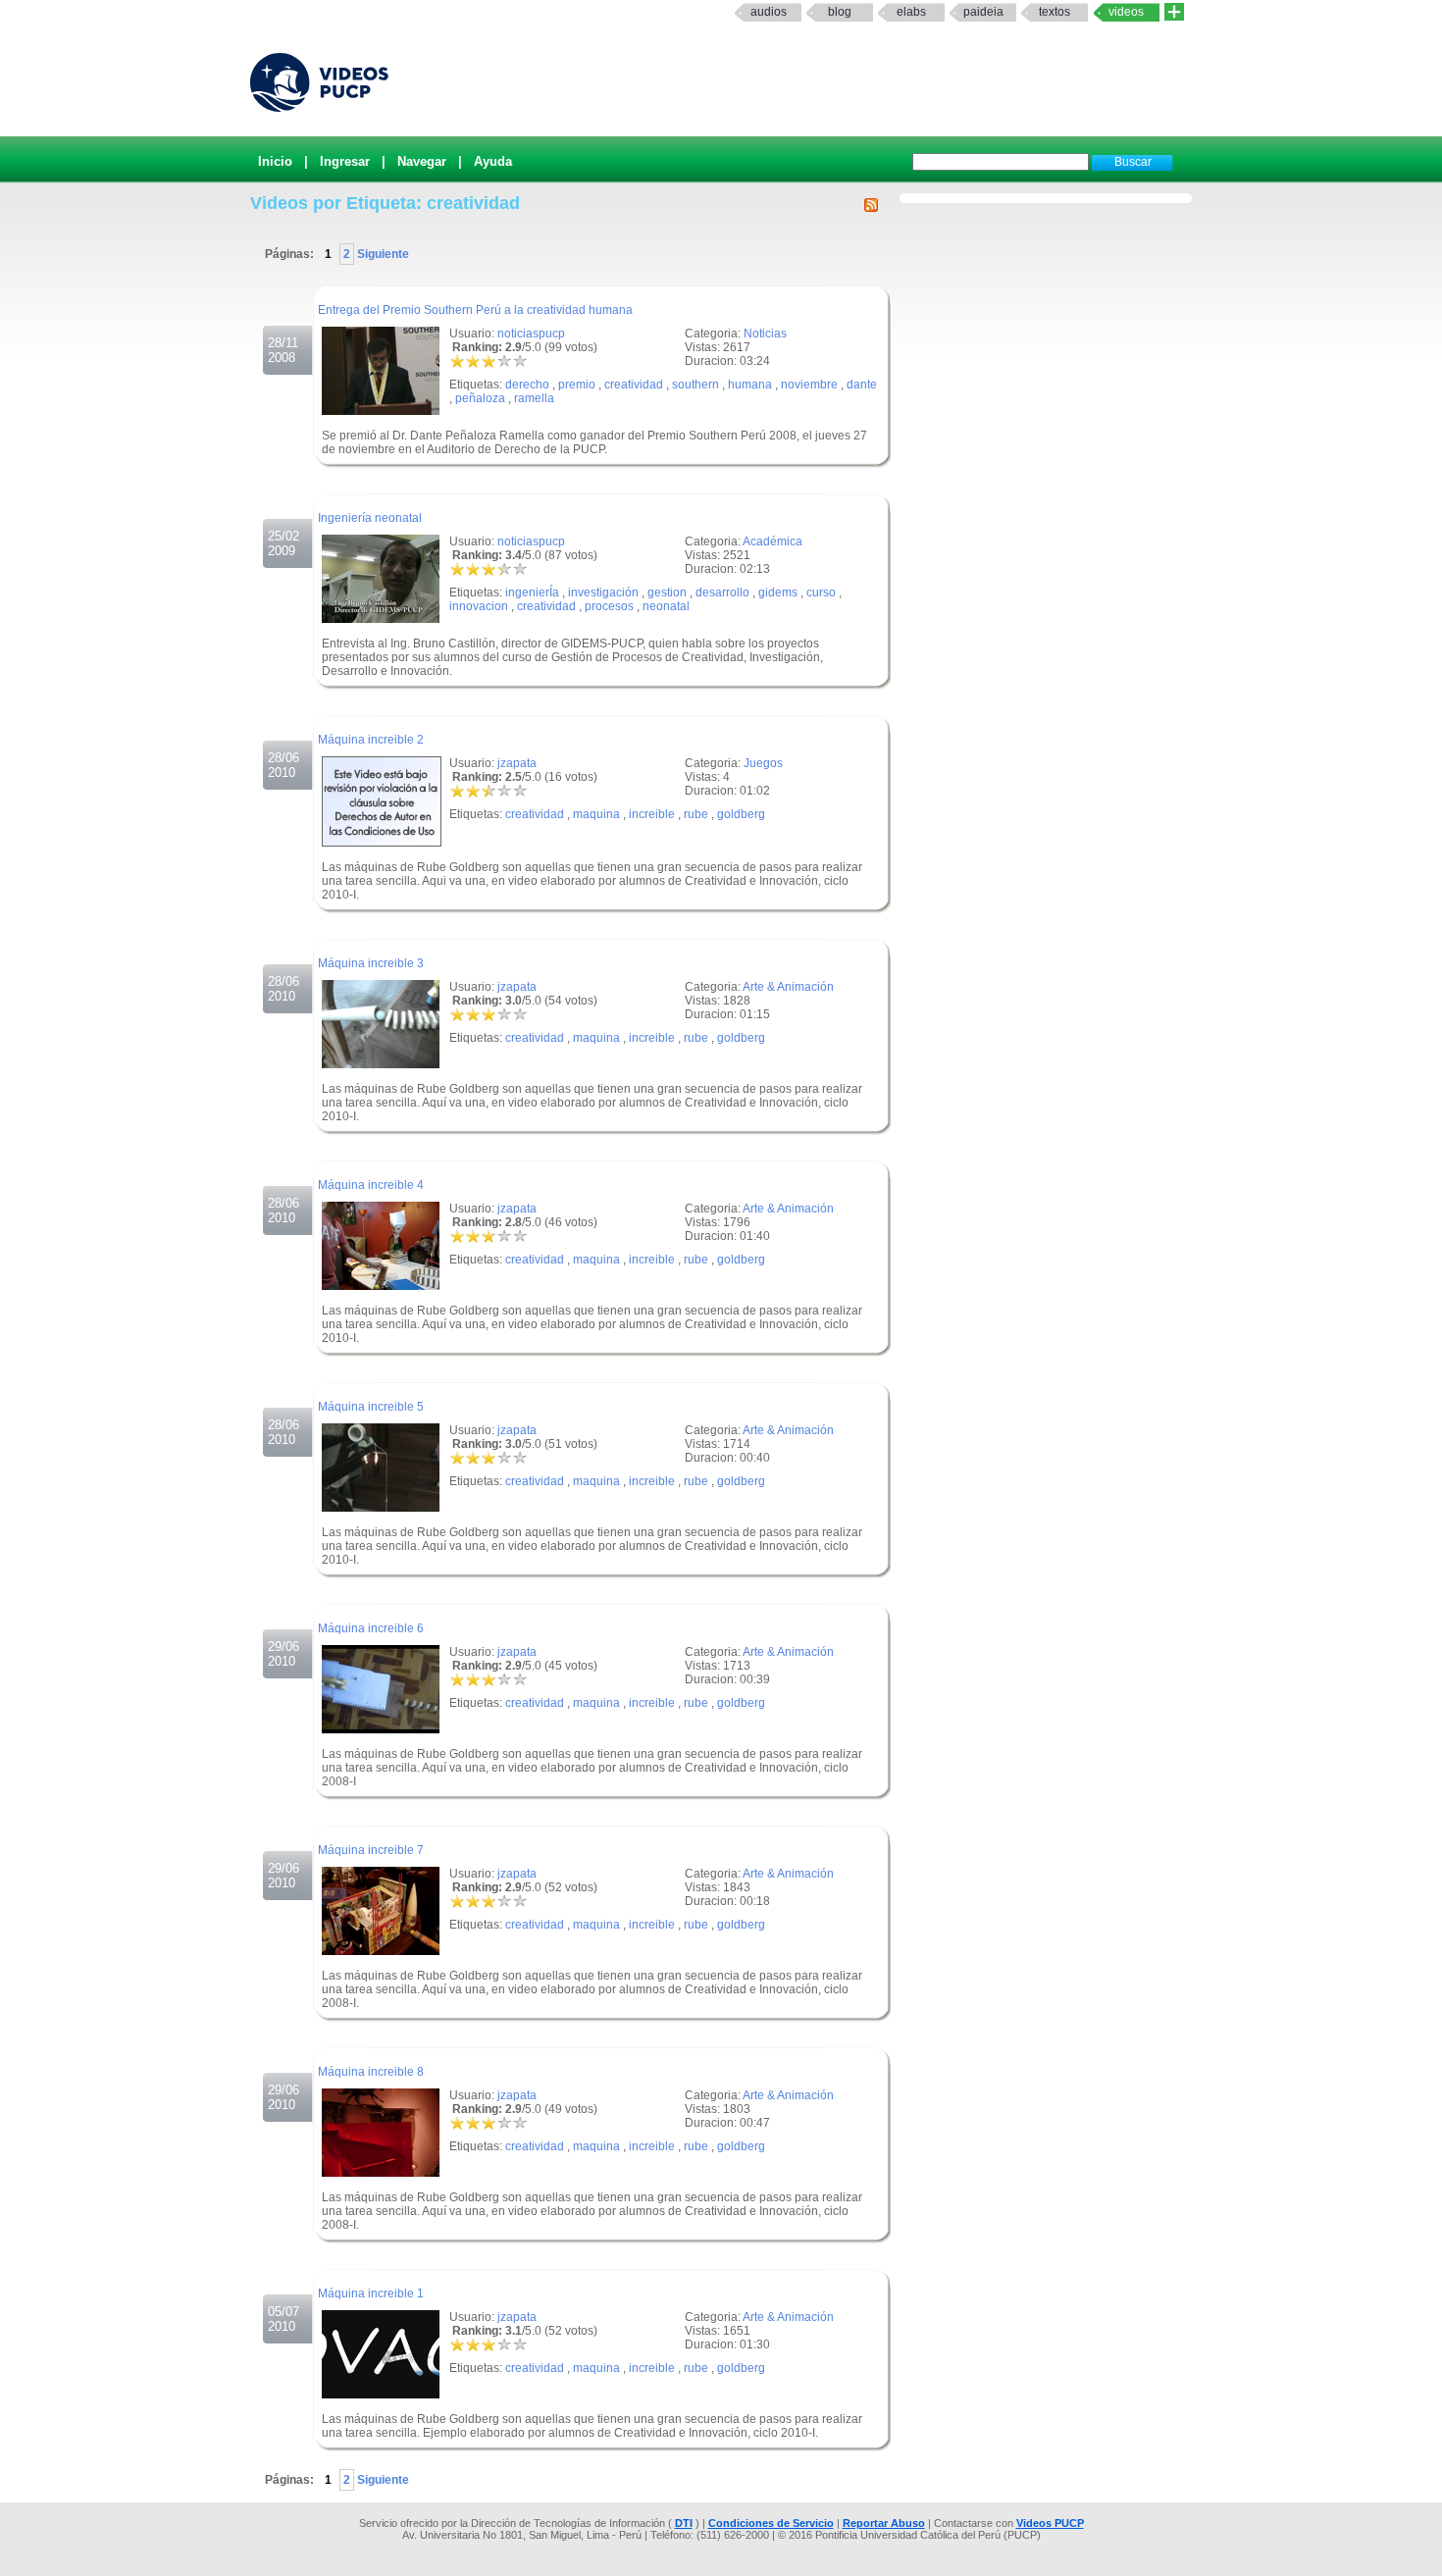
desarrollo (722, 592)
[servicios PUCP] (1174, 12)
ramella (534, 398)
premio (577, 385)
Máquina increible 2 (371, 740)
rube (696, 814)
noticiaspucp (531, 334)
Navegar (422, 161)
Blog (840, 12)
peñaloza (480, 398)
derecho (527, 385)
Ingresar (345, 161)
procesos (609, 606)
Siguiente (382, 254)
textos (1055, 12)
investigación (603, 592)
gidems (778, 592)
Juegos (763, 763)
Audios (769, 12)
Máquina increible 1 (371, 2293)
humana (750, 385)
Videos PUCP (1050, 2523)
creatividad (634, 385)
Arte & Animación (788, 987)
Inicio (275, 161)
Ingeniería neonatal (370, 518)
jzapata (517, 763)
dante (862, 385)
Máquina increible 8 (371, 2072)
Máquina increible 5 (371, 1407)
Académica (772, 541)
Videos (1126, 12)
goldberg (741, 814)
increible (652, 814)
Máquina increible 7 (371, 1850)
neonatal (666, 606)
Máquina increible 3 (371, 963)
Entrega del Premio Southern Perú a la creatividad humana (475, 310)
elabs (911, 12)
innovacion (479, 606)
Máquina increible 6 (371, 1628)
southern (695, 385)
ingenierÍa (532, 592)
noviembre (809, 385)
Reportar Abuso (884, 2523)
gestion (667, 592)
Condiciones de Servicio (771, 2523)
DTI (684, 2523)
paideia (983, 12)
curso (821, 592)
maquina (596, 814)
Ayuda (493, 161)
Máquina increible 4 (371, 1185)
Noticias (765, 334)
